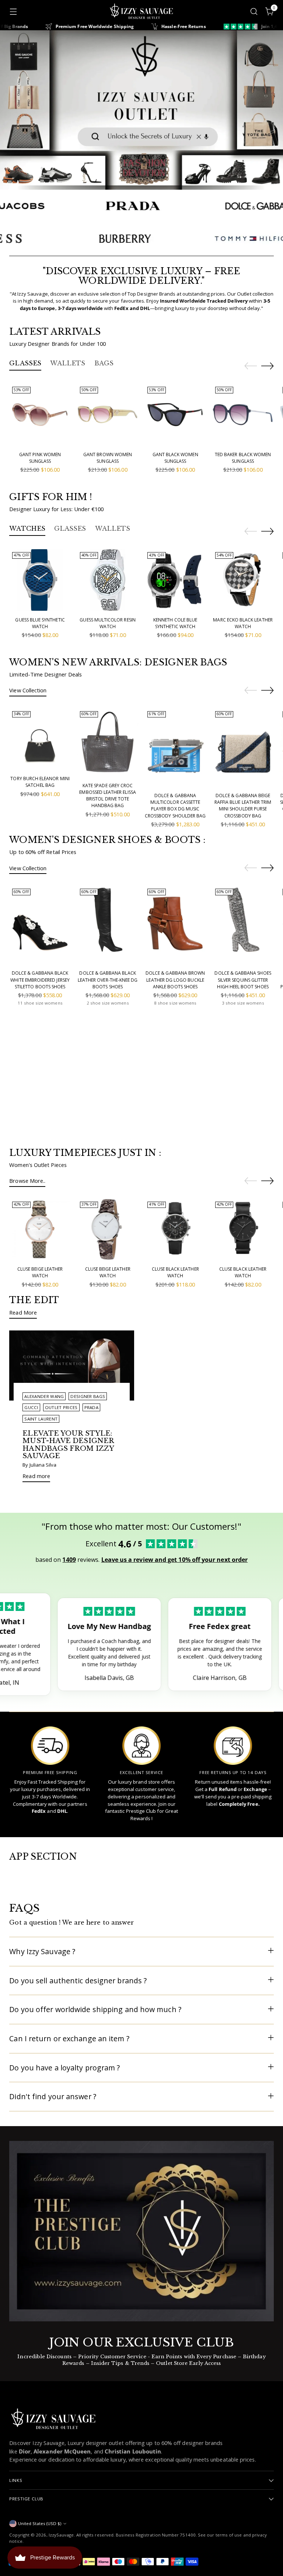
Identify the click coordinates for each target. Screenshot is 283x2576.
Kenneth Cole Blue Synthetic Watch (175, 623)
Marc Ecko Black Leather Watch (243, 623)
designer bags (88, 1396)
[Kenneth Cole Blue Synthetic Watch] (175, 580)
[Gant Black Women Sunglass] (175, 415)
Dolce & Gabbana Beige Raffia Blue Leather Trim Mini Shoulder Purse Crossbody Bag (243, 806)
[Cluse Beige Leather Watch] (40, 1230)
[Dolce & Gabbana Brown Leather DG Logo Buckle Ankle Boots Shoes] (175, 925)
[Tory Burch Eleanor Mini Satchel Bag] (40, 739)
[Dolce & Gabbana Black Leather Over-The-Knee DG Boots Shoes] (108, 925)
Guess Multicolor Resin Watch (107, 623)
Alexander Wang (44, 1396)
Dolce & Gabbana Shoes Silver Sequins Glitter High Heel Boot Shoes (243, 980)
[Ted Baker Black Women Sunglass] (243, 415)
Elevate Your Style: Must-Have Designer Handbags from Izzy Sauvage (68, 1444)
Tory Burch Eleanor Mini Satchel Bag (40, 782)
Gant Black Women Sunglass (175, 458)
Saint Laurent (41, 1419)
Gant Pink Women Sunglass (40, 458)
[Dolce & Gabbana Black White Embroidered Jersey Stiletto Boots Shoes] (40, 925)
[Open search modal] (254, 11)
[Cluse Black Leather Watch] (175, 1230)
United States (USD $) (40, 2523)
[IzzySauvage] (141, 11)
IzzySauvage (61, 2535)
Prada (91, 1407)
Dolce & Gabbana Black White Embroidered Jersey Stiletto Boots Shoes (40, 980)
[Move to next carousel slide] (268, 366)
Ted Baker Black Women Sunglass (243, 458)
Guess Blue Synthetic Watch (40, 623)
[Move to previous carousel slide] (251, 366)
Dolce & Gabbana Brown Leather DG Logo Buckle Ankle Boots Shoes (175, 980)
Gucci (31, 1407)
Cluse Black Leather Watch (175, 1272)
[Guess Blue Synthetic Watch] (40, 580)
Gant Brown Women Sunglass (108, 458)
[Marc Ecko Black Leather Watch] (243, 580)
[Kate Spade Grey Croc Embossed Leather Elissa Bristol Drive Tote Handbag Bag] (108, 742)
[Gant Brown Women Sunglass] (108, 415)
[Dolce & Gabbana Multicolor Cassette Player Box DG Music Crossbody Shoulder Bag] (175, 747)
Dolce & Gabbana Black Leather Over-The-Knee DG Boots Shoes (108, 980)
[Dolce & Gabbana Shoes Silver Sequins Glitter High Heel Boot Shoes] (243, 925)
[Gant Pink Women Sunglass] (40, 415)
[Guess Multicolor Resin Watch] (108, 580)
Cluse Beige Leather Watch (40, 1272)
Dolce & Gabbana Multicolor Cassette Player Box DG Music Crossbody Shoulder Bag (175, 806)
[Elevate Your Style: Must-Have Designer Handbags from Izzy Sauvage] (72, 1366)
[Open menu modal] (13, 11)
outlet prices (61, 1407)
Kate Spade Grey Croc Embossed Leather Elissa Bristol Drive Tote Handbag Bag (107, 796)
